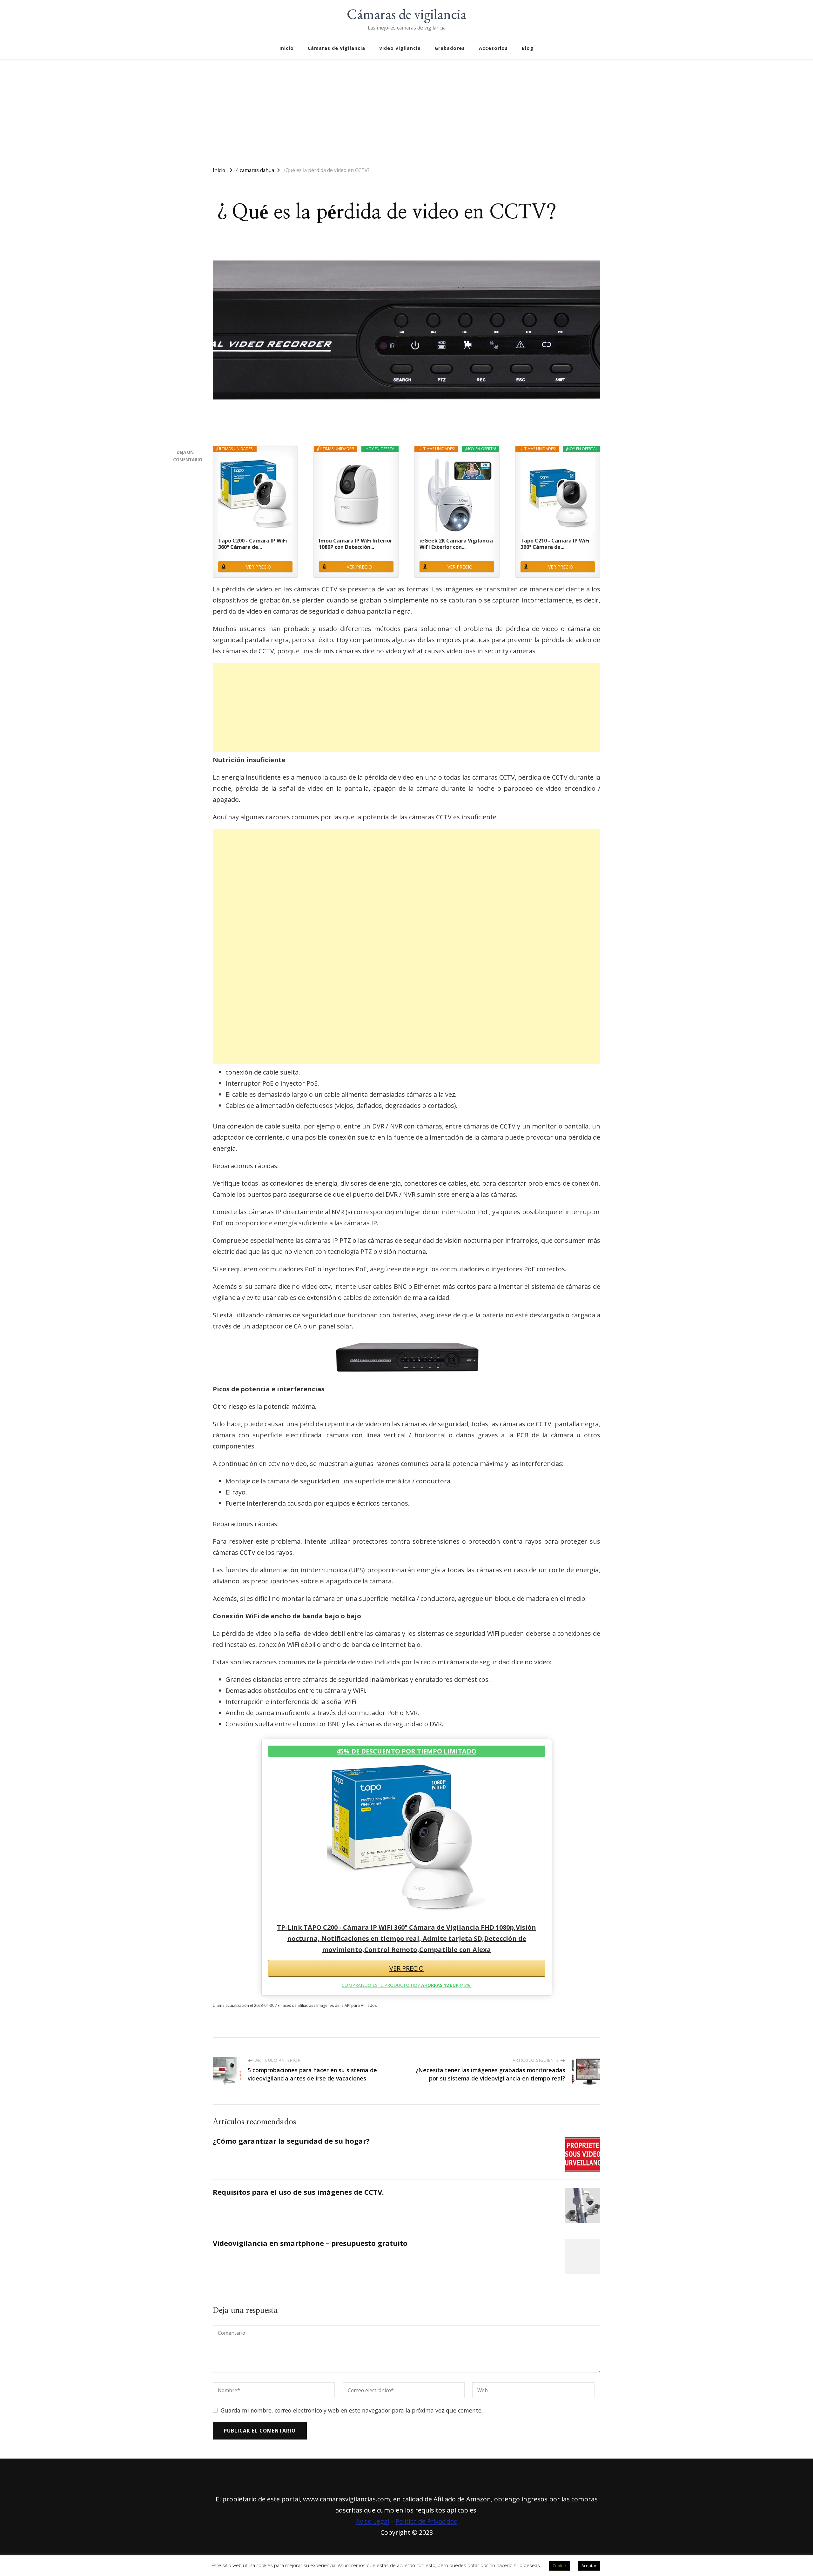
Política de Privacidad (427, 2521)
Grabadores (450, 48)
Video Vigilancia (400, 48)
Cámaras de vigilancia (407, 14)
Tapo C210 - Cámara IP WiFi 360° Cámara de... (555, 544)
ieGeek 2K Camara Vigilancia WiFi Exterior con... (456, 544)
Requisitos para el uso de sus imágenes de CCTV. (298, 2192)
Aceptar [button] (589, 2566)
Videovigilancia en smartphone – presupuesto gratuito (310, 2243)
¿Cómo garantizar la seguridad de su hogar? (291, 2141)
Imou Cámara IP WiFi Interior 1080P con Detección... (356, 544)
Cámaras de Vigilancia (336, 48)
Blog (528, 48)
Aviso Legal (372, 2521)
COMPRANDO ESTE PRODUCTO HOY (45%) (407, 1985)
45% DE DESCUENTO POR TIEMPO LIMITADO (406, 1751)
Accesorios (493, 48)
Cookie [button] (559, 2566)
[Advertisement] (406, 110)
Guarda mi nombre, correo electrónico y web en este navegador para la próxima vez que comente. (352, 2410)
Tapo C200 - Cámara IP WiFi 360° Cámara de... (253, 544)
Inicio (287, 48)
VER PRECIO (259, 567)
